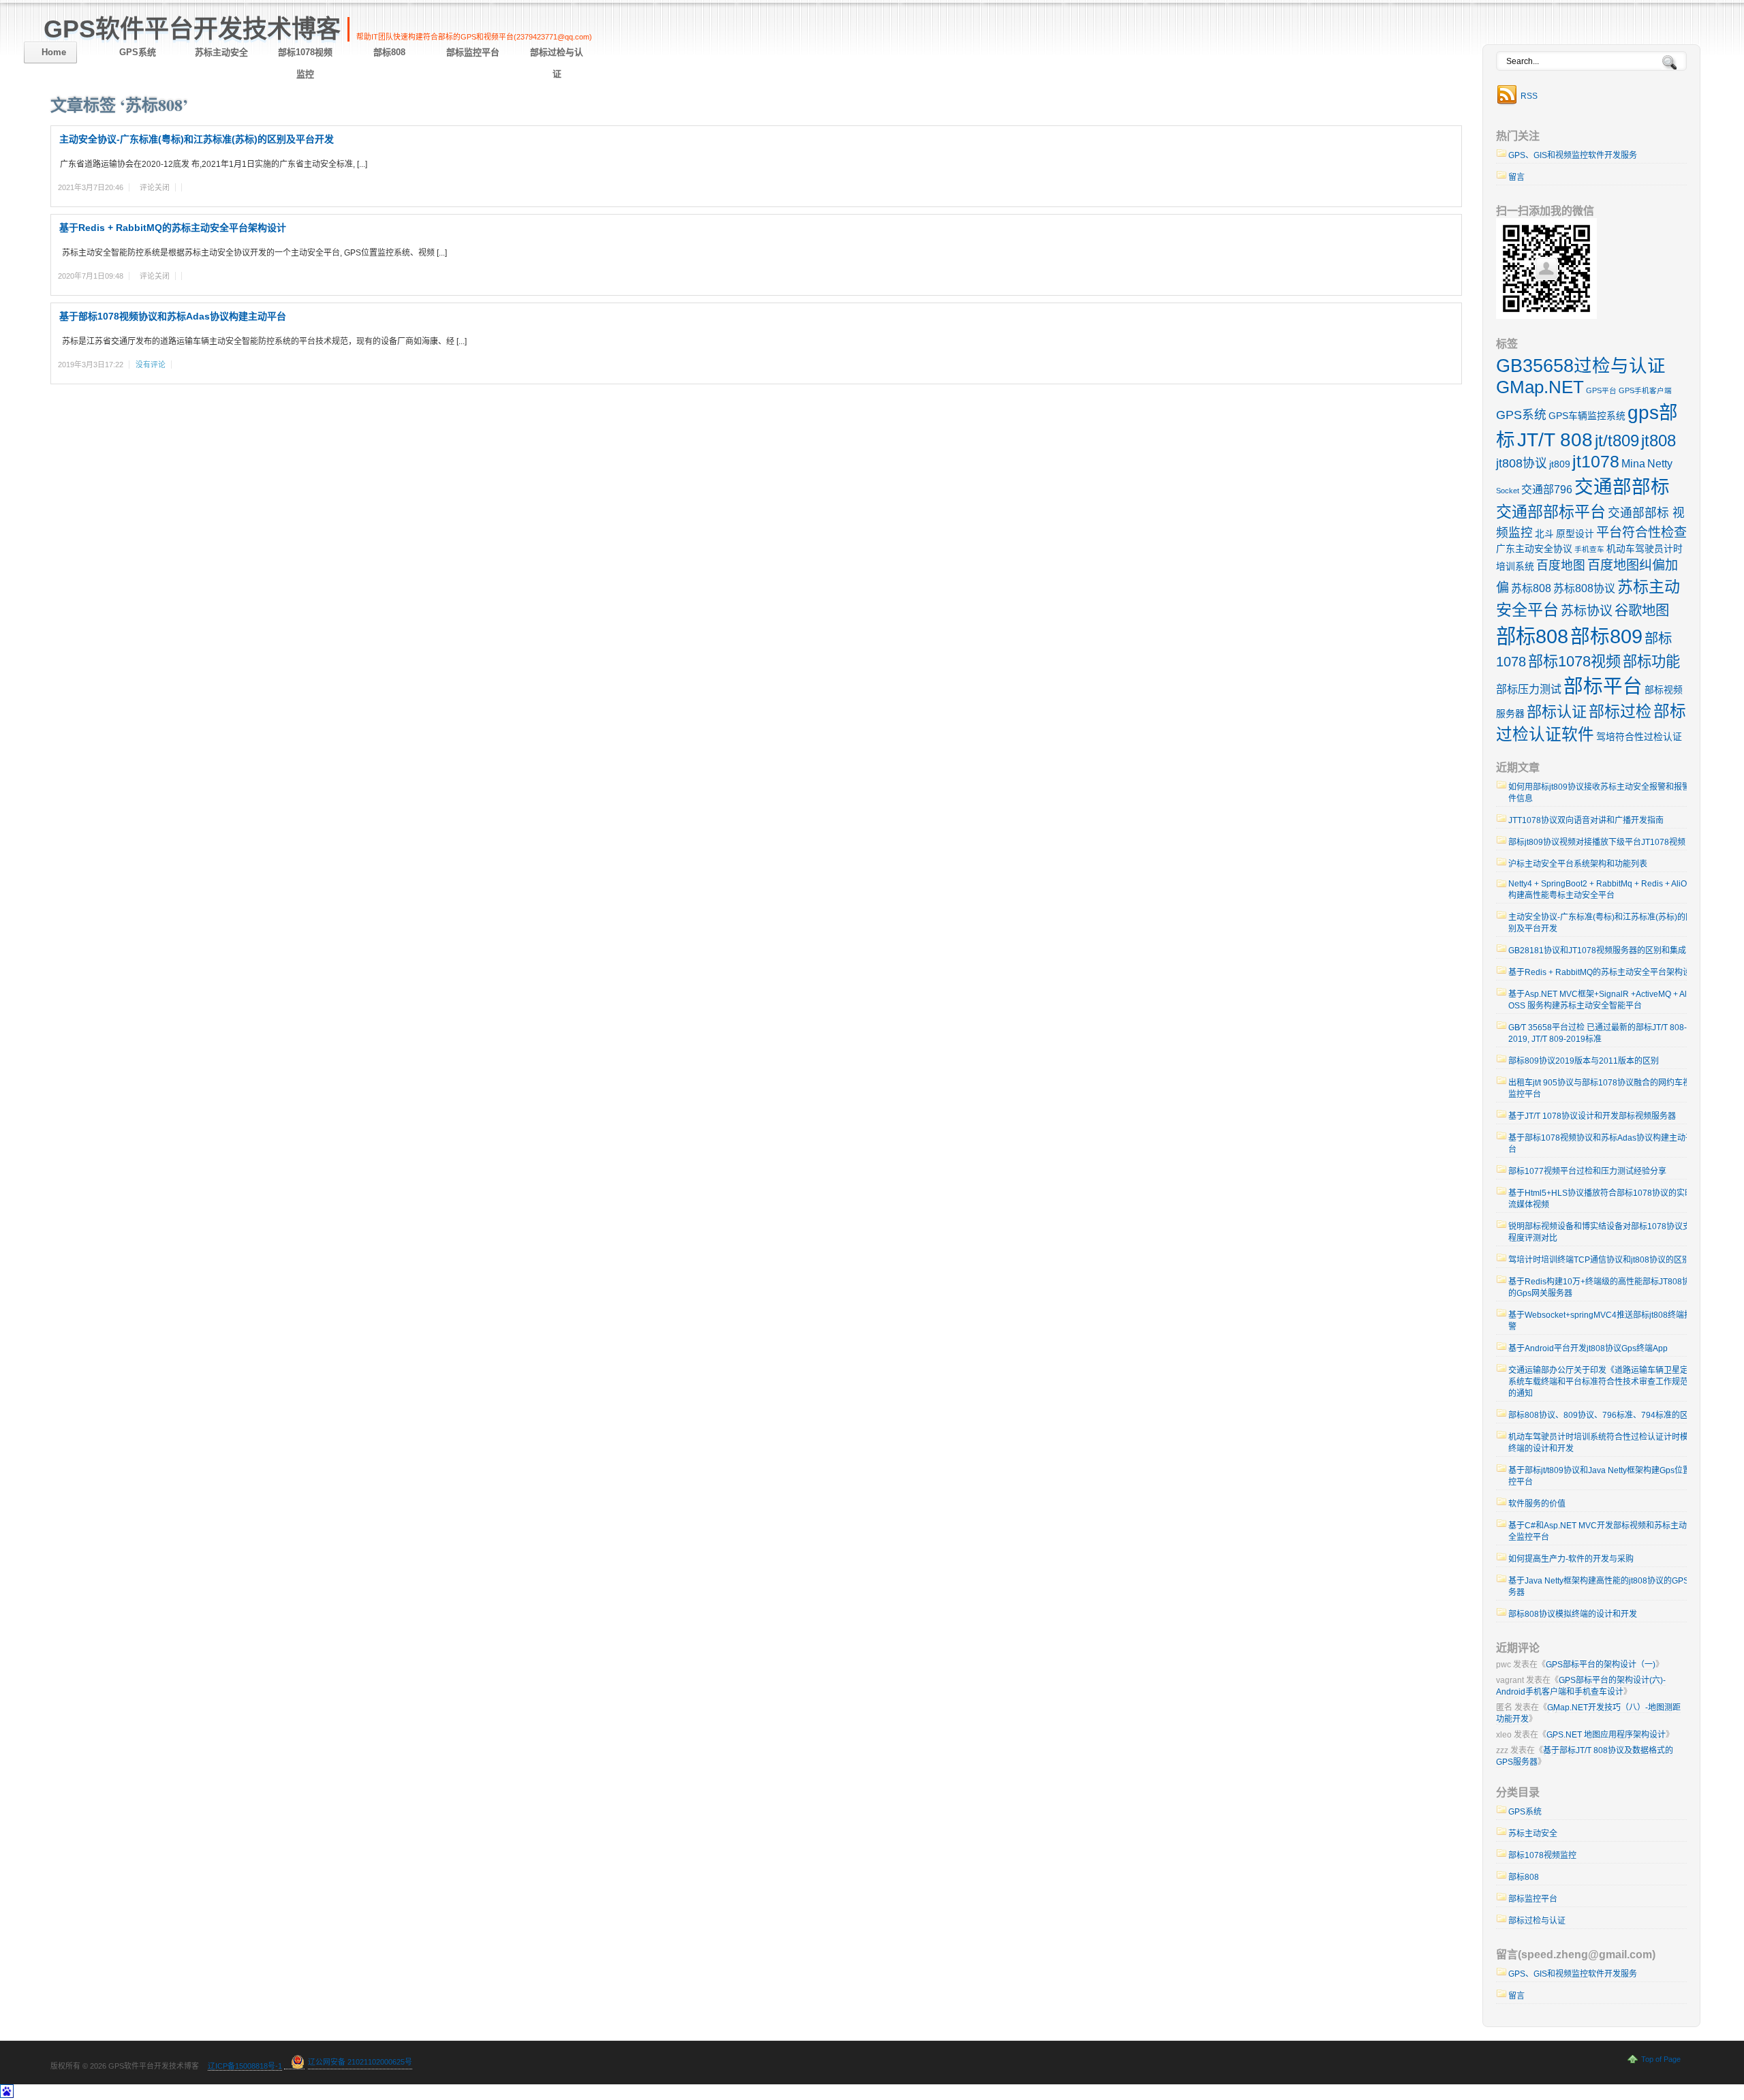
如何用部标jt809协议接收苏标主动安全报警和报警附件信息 (1603, 793)
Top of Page (1661, 2059)
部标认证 (1557, 712)
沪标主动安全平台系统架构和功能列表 (1578, 864)
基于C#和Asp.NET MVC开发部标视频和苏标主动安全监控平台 (1602, 1531)
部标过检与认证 (557, 63)
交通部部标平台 (1551, 512)
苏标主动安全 (221, 52)
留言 (1516, 177)
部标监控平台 (473, 52)
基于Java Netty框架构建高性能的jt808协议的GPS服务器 (1603, 1587)
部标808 (389, 52)
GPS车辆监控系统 (1587, 416)
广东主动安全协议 (1534, 549)
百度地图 (1561, 566)
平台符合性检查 (1641, 532)
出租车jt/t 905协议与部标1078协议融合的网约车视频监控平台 (1604, 1088)
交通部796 (1547, 490)
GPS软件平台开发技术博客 (192, 29)
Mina (1633, 464)
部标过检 (1620, 711)
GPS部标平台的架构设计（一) (1601, 1665)
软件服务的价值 (1537, 1504)
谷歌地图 (1642, 611)
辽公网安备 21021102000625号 (360, 2062)
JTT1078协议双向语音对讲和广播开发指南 (1586, 820)
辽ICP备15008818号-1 (245, 2066)
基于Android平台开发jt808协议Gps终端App (1588, 1348)
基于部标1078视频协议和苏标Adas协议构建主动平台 (173, 316)
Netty (1660, 464)
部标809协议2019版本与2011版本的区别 (1584, 1061)
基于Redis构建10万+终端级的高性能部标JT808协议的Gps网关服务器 (1603, 1287)
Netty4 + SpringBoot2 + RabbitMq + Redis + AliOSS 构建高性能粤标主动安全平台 (1603, 890)
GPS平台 (1601, 390)
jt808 (1659, 441)
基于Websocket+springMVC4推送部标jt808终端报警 (1600, 1321)
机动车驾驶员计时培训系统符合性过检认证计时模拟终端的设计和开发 (1602, 1443)
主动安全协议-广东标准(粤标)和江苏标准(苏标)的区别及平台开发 (197, 139)
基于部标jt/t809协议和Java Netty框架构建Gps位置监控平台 (1604, 1476)
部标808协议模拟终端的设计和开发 (1573, 1614)
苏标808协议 (1584, 588)
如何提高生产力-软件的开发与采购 (1571, 1559)
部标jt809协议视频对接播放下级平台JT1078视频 (1597, 842)
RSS (1529, 96)
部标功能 (1651, 661)
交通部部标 (1622, 487)
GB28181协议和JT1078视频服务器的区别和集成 (1597, 951)
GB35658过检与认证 (1581, 366)
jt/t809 (1617, 441)
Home (54, 52)
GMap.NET (1540, 387)
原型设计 (1575, 534)
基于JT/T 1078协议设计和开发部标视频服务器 (1592, 1116)
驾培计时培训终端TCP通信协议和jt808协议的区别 (1599, 1260)
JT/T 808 (1555, 439)
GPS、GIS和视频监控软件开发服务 (1573, 155)
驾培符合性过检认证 (1639, 737)
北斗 (1544, 534)
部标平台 (1603, 686)
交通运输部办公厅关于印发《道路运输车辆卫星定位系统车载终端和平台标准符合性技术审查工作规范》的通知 (1602, 1382)
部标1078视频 (1574, 661)
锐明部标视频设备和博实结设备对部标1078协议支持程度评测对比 (1604, 1232)
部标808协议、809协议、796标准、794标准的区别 (1602, 1415)
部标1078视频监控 (305, 63)
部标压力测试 (1529, 689)
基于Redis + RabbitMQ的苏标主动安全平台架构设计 (173, 228)
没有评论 (151, 365)
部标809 (1606, 636)
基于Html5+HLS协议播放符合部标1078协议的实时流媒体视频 (1601, 1199)
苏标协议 (1587, 611)
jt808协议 (1522, 463)
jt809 (1560, 464)
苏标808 (1531, 588)
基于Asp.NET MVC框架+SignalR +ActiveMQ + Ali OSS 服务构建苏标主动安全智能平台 (1599, 1000)
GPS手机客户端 (1645, 390)
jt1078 (1596, 461)
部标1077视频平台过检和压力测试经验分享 (1587, 1171)
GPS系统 (138, 52)
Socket (1508, 491)
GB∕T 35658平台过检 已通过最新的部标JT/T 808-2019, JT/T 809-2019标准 (1598, 1033)
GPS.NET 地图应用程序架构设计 (1606, 1735)
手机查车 (1589, 549)
